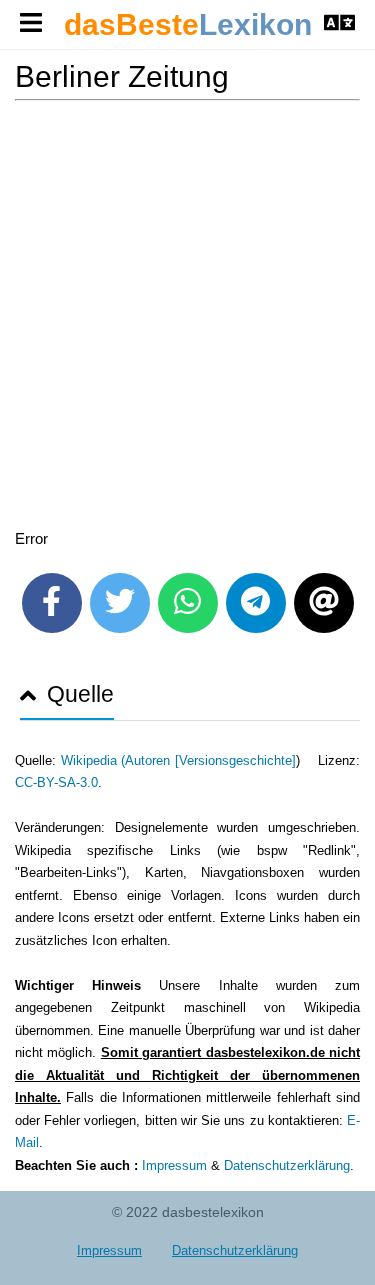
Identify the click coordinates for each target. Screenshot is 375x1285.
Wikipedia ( (93, 760)
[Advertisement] (187, 318)
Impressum (174, 1165)
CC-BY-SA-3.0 (56, 782)
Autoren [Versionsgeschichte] (210, 760)
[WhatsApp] (188, 603)
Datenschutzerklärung (287, 1165)
